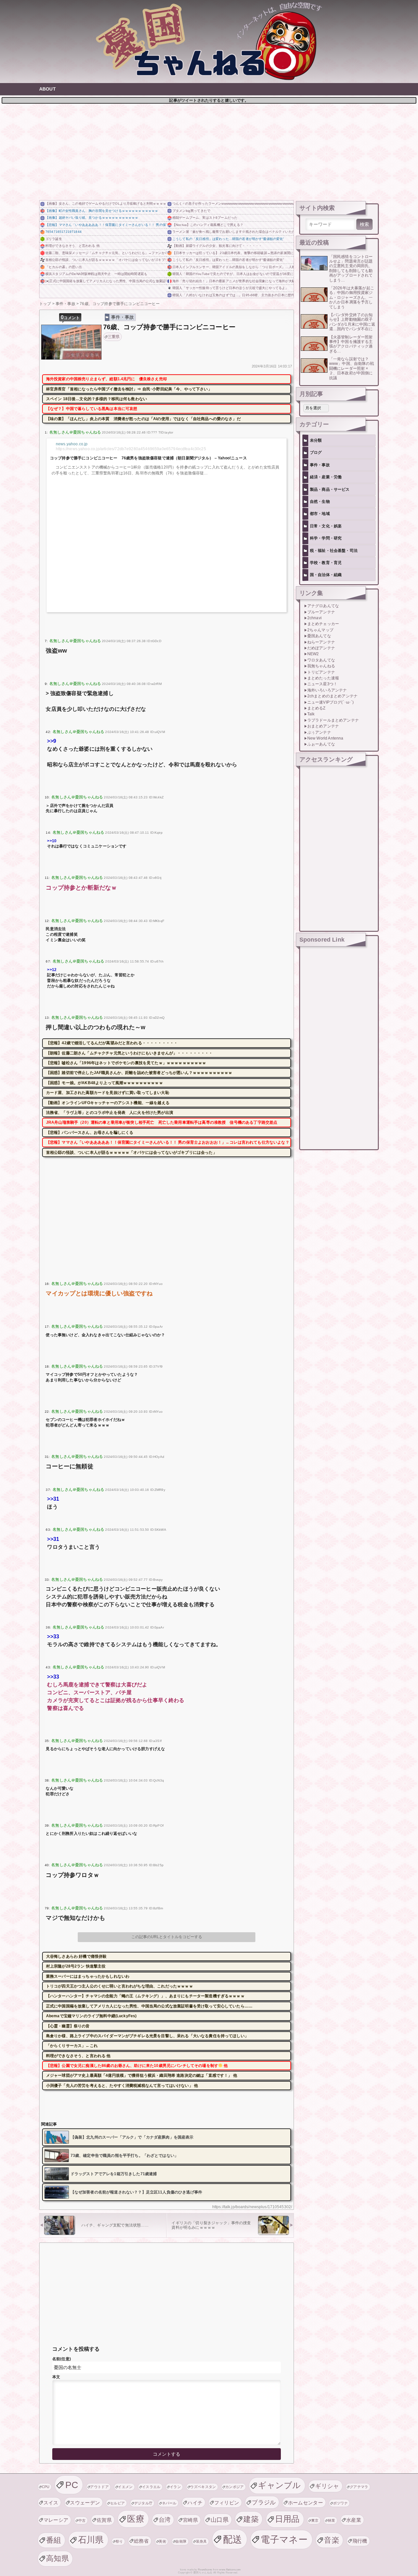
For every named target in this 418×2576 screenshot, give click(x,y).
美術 (162, 2541)
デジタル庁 (144, 2503)
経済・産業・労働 (326, 477)
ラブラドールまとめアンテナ (333, 720)
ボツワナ (340, 2503)
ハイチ (195, 2503)
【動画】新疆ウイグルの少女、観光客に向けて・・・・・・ (217, 246)
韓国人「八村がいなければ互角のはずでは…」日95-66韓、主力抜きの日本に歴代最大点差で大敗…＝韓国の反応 (233, 295)
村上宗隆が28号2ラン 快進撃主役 (76, 1966)
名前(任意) (62, 2359)
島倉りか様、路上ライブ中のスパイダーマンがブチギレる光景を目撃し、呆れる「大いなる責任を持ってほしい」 (147, 2036)
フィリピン (227, 2503)
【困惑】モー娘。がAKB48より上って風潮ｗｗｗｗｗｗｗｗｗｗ (104, 1083)
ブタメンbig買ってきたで (191, 211)
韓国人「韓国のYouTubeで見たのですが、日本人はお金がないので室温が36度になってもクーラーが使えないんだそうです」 (233, 274)
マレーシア (56, 2520)
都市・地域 (320, 514)
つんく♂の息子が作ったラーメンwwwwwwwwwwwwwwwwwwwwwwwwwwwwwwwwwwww (233, 204)
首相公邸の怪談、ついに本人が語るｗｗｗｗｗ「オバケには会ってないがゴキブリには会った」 (106, 260)
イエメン (125, 2487)
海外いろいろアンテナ (327, 690)
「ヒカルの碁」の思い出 (64, 267)
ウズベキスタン (203, 2487)
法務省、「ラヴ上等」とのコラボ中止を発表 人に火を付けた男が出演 (110, 1113)
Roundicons (205, 2570)
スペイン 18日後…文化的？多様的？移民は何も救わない (96, 399)
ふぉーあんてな (321, 744)
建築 (251, 2519)
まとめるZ (316, 708)
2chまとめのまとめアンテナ (332, 696)
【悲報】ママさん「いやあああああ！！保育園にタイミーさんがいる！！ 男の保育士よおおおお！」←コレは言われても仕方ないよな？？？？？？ (106, 225)
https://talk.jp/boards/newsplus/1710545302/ (252, 2207)
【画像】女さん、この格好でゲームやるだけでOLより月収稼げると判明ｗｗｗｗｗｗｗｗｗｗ (106, 204)
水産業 (354, 2520)
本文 (56, 2377)
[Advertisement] (209, 151)
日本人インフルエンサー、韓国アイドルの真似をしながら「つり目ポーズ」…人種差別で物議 (233, 267)
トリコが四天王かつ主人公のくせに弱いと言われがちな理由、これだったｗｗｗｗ (120, 1986)
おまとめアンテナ (323, 726)
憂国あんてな (319, 636)
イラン (175, 2487)
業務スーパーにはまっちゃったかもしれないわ (88, 1976)
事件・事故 (123, 317)
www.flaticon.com (230, 2570)
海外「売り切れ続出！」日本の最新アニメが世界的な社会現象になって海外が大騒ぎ (233, 281)
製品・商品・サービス (330, 489)
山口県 (220, 2520)
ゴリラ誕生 (54, 239)
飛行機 (360, 2541)
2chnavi (314, 618)
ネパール (169, 2503)
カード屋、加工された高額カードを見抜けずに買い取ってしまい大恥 (108, 1093)
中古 (82, 2520)
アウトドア (99, 2487)
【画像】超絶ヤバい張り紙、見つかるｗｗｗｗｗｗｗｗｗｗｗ (92, 218)
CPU (46, 2487)
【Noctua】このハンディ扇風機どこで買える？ (208, 225)
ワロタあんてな (321, 660)
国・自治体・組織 (326, 575)
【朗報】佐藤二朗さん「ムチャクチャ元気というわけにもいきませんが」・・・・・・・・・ (129, 1053)
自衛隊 (181, 2541)
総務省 (141, 2541)
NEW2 (313, 654)
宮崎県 (190, 2520)
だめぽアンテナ (321, 648)
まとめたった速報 (323, 678)
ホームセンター (305, 2503)
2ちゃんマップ (320, 630)
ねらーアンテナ (321, 642)
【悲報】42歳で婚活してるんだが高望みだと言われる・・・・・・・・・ (112, 1043)
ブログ (316, 452)
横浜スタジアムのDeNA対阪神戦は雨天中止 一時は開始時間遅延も (96, 274)
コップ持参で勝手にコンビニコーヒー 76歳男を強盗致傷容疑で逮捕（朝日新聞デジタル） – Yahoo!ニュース (148, 458)
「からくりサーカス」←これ (72, 2046)
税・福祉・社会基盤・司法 (334, 551)
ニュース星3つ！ (322, 684)
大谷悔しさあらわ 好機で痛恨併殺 (76, 1956)
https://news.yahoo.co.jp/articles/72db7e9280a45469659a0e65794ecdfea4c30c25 (131, 449)
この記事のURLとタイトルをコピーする (167, 1937)
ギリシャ (327, 2486)
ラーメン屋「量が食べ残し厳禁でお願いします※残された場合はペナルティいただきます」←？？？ (233, 232)
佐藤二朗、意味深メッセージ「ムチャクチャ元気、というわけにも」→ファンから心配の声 (106, 253)
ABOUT (48, 89)
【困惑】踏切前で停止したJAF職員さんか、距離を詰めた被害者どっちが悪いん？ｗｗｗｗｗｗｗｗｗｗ (139, 1073)
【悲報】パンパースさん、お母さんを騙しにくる (90, 1133)
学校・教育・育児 (326, 563)
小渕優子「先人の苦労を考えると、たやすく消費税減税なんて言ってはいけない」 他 (122, 2086)
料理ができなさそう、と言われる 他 (72, 246)
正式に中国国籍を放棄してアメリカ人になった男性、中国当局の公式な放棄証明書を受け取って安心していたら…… (149, 2006)
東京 (315, 2520)
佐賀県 (104, 2520)
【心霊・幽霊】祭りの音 (68, 2026)
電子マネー (284, 2539)
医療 (136, 2519)
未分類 (316, 440)
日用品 (287, 2519)
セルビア (117, 2503)
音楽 (332, 2540)
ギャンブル (280, 2485)
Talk (311, 714)
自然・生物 (320, 502)
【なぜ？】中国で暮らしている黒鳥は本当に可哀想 (92, 409)
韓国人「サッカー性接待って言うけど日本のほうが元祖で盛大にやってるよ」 (231, 288)
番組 (54, 2540)
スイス (51, 2503)
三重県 (114, 337)
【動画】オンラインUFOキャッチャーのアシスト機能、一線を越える (108, 1103)
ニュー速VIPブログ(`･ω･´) (331, 702)
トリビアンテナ (321, 672)
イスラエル (151, 2487)
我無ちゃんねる (321, 666)
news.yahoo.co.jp (72, 444)
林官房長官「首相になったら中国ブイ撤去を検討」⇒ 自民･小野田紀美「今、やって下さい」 (129, 389)
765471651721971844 (64, 232)
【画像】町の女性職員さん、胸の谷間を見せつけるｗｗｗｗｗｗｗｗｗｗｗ (102, 211)
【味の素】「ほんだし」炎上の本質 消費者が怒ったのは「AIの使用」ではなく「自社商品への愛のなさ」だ (143, 419)
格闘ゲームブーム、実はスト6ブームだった (205, 218)
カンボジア (235, 2487)
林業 (332, 2520)
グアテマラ (359, 2487)
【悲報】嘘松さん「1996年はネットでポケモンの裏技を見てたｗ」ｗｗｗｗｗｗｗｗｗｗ (126, 1063)
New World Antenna (325, 738)
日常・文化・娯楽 (326, 526)
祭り (119, 2541)
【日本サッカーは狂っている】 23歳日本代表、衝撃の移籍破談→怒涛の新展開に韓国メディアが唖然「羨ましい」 (233, 253)
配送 (233, 2539)
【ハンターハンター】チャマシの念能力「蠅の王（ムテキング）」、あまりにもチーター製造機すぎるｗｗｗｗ (145, 1996)
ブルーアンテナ (321, 612)
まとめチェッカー (323, 624)
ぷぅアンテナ (319, 732)
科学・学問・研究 (326, 538)
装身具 (201, 2541)
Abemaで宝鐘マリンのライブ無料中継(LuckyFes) (91, 2016)
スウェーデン (85, 2503)
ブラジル (264, 2502)
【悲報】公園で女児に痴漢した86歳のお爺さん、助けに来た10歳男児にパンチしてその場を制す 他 (137, 2066)
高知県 (57, 2558)
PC (72, 2485)
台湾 (165, 2520)
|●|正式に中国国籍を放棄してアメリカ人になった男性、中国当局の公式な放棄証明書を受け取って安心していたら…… (106, 281)
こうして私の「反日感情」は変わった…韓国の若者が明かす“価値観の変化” (228, 239)
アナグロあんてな (323, 606)
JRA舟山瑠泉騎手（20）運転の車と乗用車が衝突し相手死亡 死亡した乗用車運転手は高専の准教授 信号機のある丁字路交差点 (162, 1122)
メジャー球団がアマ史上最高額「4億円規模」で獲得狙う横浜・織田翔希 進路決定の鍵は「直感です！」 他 (142, 2075)
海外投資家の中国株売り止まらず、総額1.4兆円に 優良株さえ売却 (106, 379)
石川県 (91, 2540)
